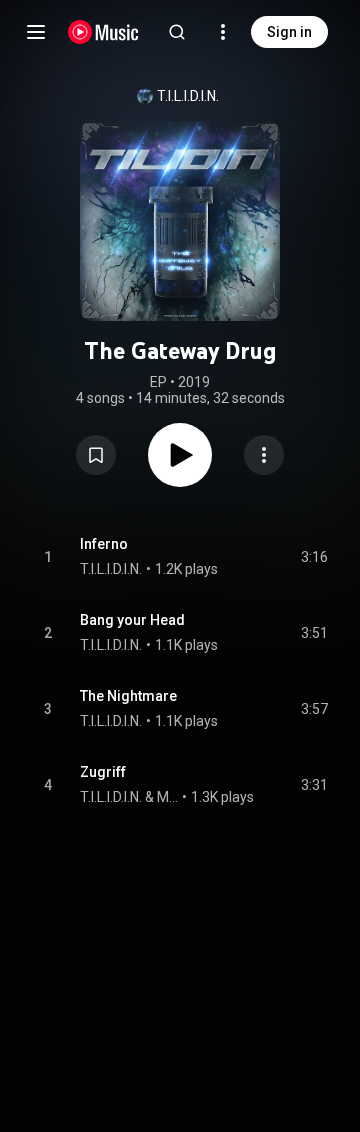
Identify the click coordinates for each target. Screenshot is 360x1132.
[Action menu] (264, 455)
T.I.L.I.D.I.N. (188, 96)
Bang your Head (132, 620)
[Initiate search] (177, 32)
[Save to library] (96, 455)
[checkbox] (314, 557)
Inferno (104, 544)
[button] (96, 455)
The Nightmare (128, 696)
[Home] (103, 32)
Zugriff (103, 772)
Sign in (289, 32)
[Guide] (36, 32)
